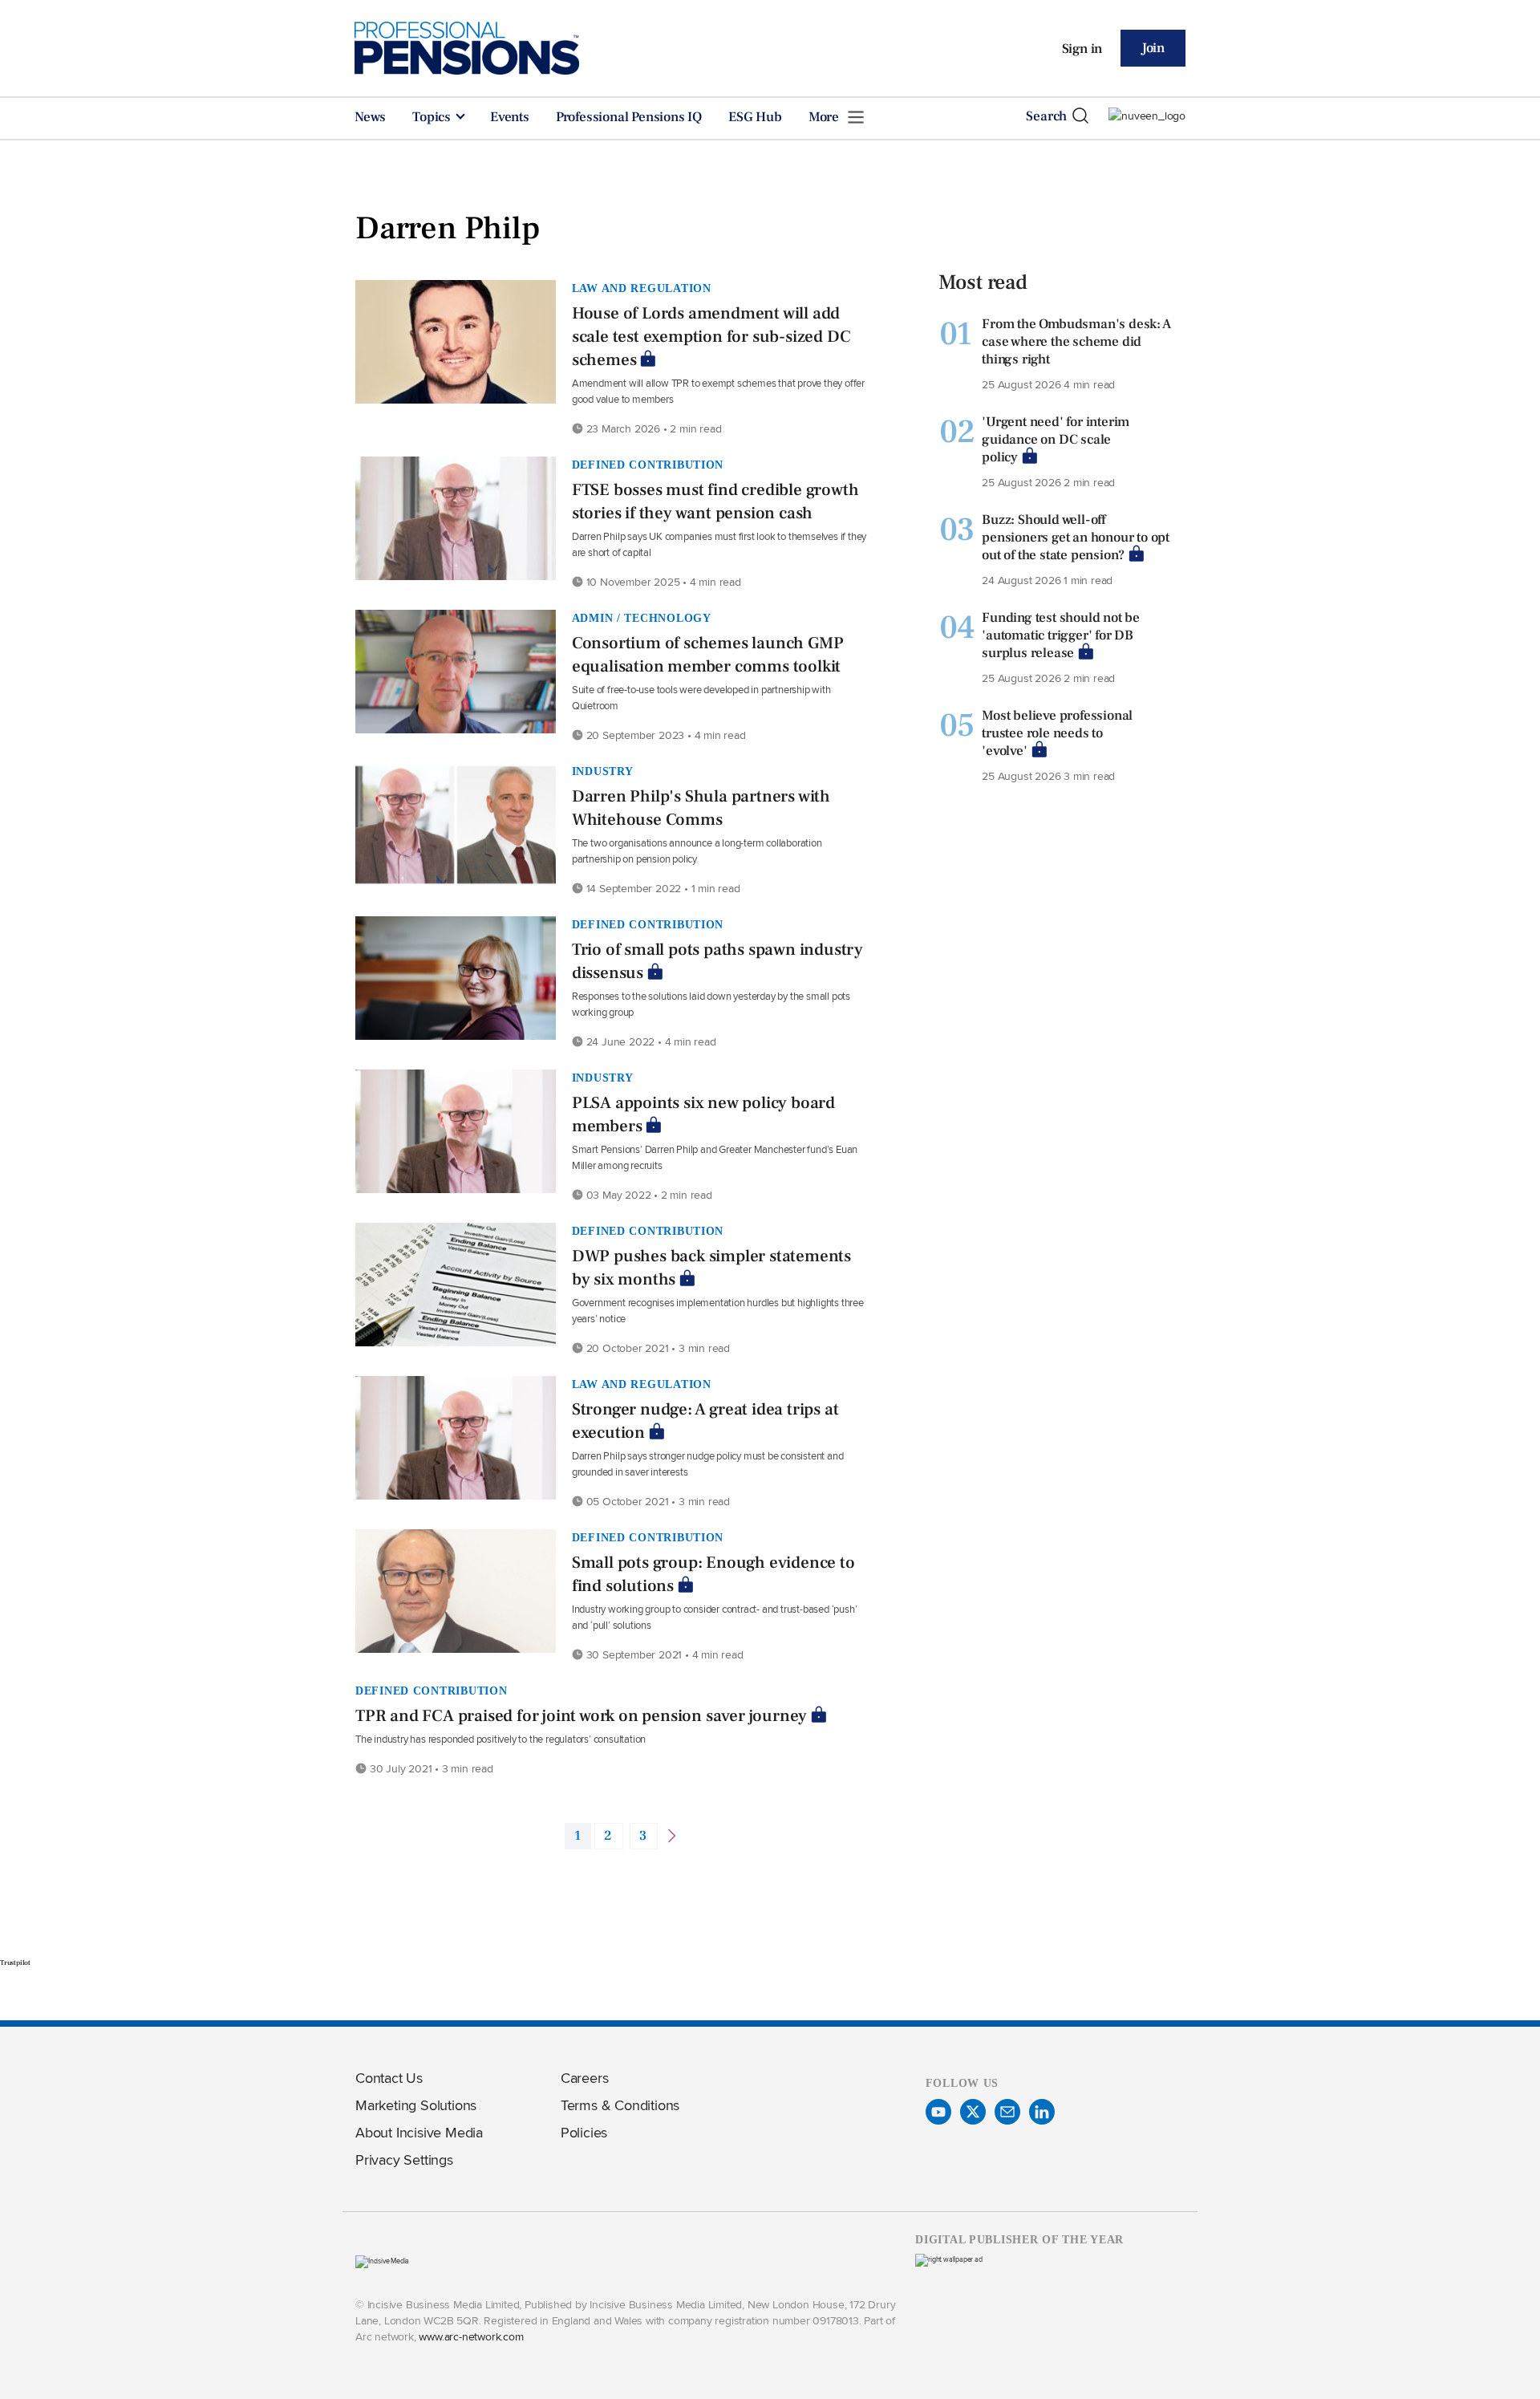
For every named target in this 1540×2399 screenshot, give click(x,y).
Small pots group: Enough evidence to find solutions (713, 1574)
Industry (603, 771)
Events (510, 117)
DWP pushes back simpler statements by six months (711, 1268)
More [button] (825, 117)
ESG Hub (755, 117)
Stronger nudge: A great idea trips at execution (705, 1421)
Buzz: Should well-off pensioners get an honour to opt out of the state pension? (1076, 538)
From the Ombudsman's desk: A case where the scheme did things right (1076, 342)
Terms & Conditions (620, 2105)
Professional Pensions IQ (629, 117)
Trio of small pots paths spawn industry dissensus (717, 961)
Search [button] (1046, 116)
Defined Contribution (648, 465)
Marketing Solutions (416, 2105)
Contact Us (389, 2078)
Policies (584, 2132)
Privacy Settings (404, 2160)
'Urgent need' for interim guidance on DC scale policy (1056, 440)
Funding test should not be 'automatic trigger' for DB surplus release (1061, 635)
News (370, 117)
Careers (585, 2078)
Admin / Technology (642, 618)
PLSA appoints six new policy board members (703, 1114)
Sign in (1082, 49)
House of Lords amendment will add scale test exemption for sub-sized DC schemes (711, 337)
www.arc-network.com (471, 2336)
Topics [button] (433, 117)
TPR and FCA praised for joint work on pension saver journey (581, 1716)
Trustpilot (15, 1963)
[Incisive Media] (382, 2261)
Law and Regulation (642, 288)
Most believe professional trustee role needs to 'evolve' (1057, 733)
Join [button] (1153, 48)
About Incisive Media (419, 2132)
